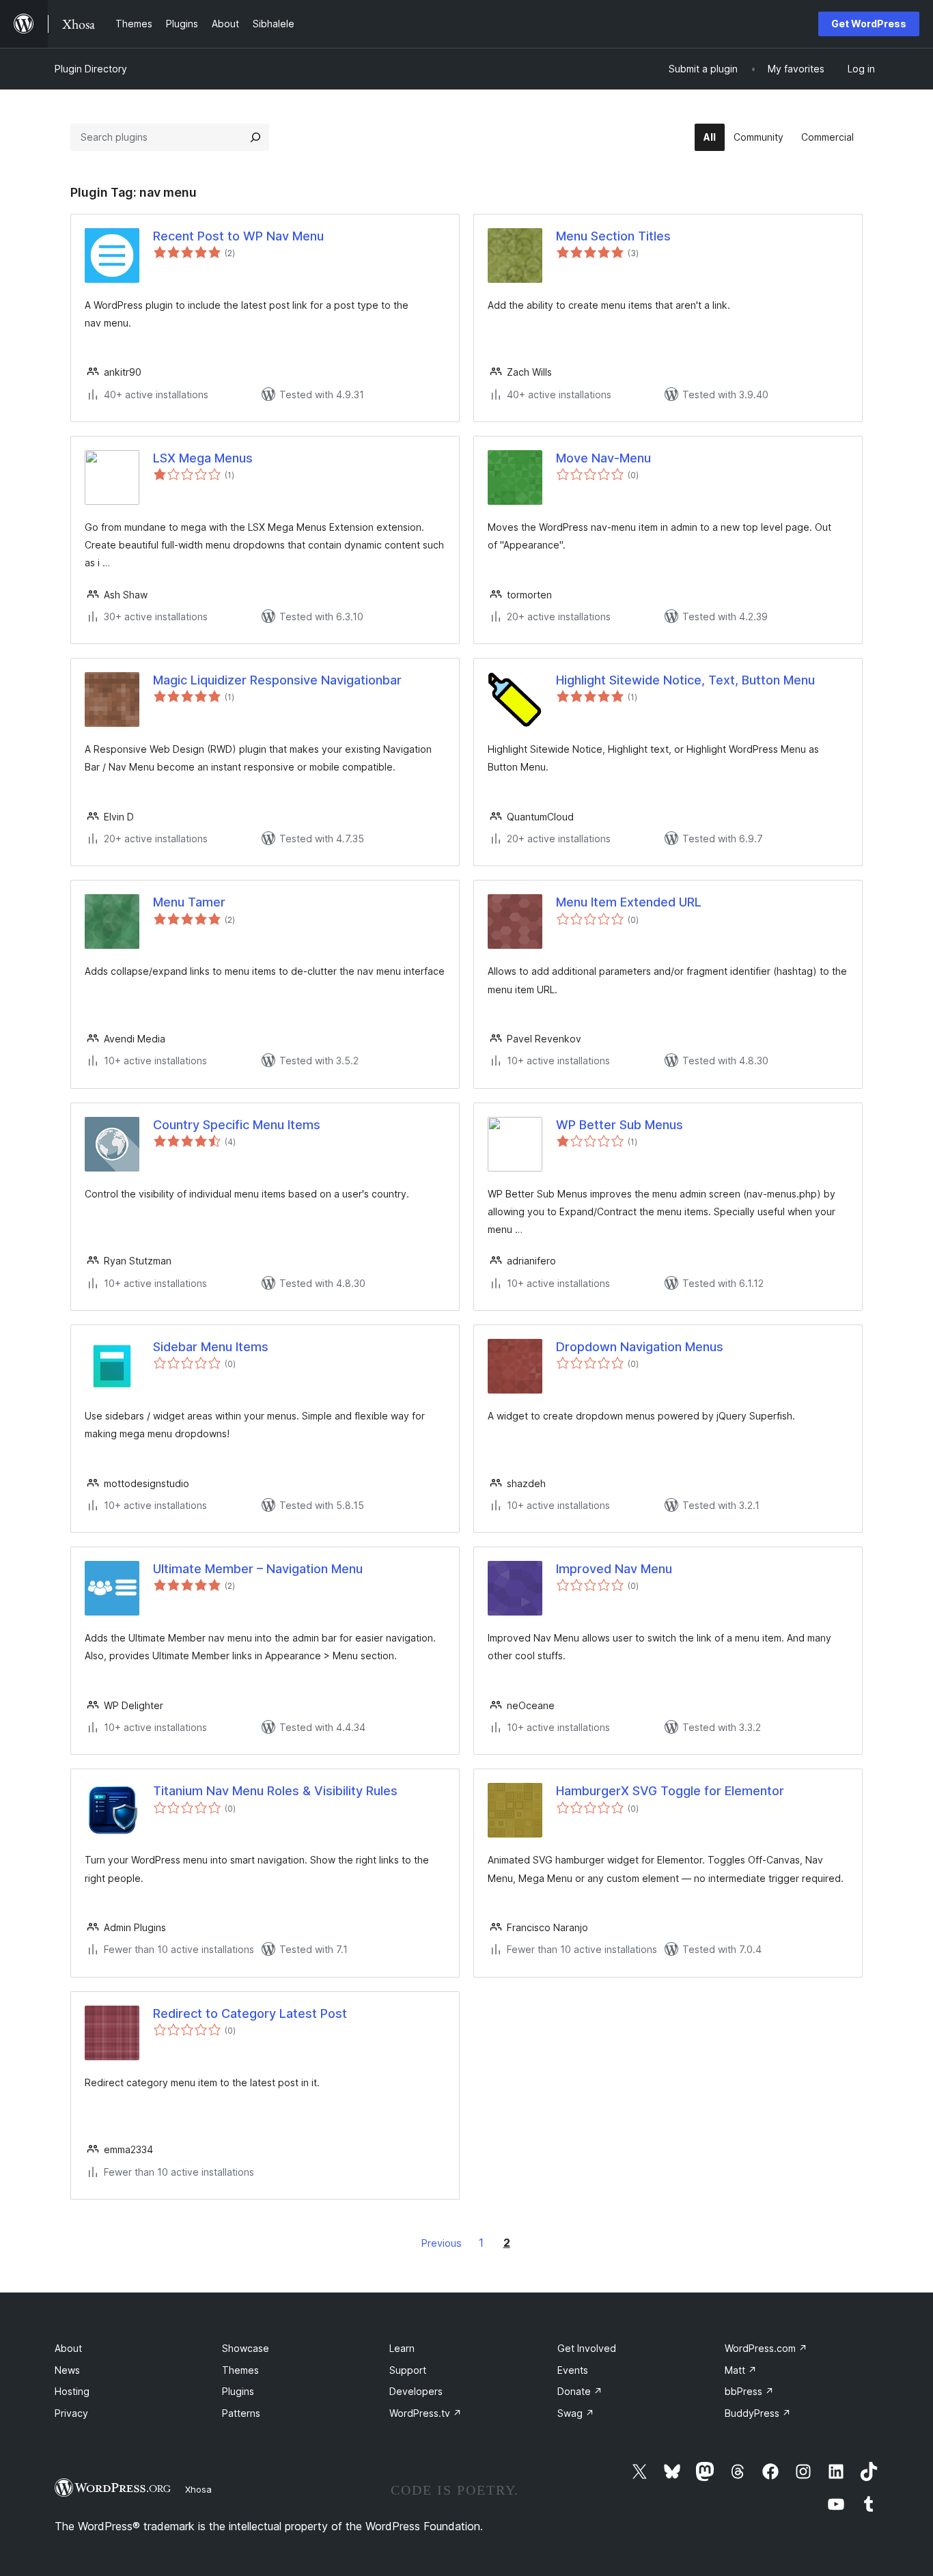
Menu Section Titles (613, 236)
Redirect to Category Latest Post (250, 2013)
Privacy (71, 2413)
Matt (741, 2370)
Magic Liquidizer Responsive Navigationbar (277, 680)
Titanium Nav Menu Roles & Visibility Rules (275, 1791)
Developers (416, 2391)
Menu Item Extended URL (629, 902)
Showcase (246, 2348)
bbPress (749, 2391)
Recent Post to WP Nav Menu (238, 236)
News (67, 2370)
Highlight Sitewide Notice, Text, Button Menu (685, 680)
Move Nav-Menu (603, 458)
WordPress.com (766, 2348)
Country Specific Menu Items (237, 1125)
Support (408, 2370)
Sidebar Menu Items (211, 1347)
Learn (402, 2348)
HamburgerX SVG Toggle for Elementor (670, 1791)
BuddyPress (758, 2413)
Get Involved (587, 2348)
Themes (240, 2370)
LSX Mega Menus (203, 458)
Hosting (72, 2391)
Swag (576, 2413)
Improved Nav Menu (614, 1569)
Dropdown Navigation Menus (640, 1347)
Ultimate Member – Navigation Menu (258, 1569)
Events (573, 2370)
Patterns (241, 2413)
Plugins (238, 2391)
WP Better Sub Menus (619, 1125)
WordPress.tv (426, 2413)
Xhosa (198, 2489)
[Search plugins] (255, 137)
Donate (580, 2391)
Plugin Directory (91, 69)
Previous (442, 2243)
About (68, 2348)
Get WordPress (869, 24)
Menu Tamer (189, 902)
